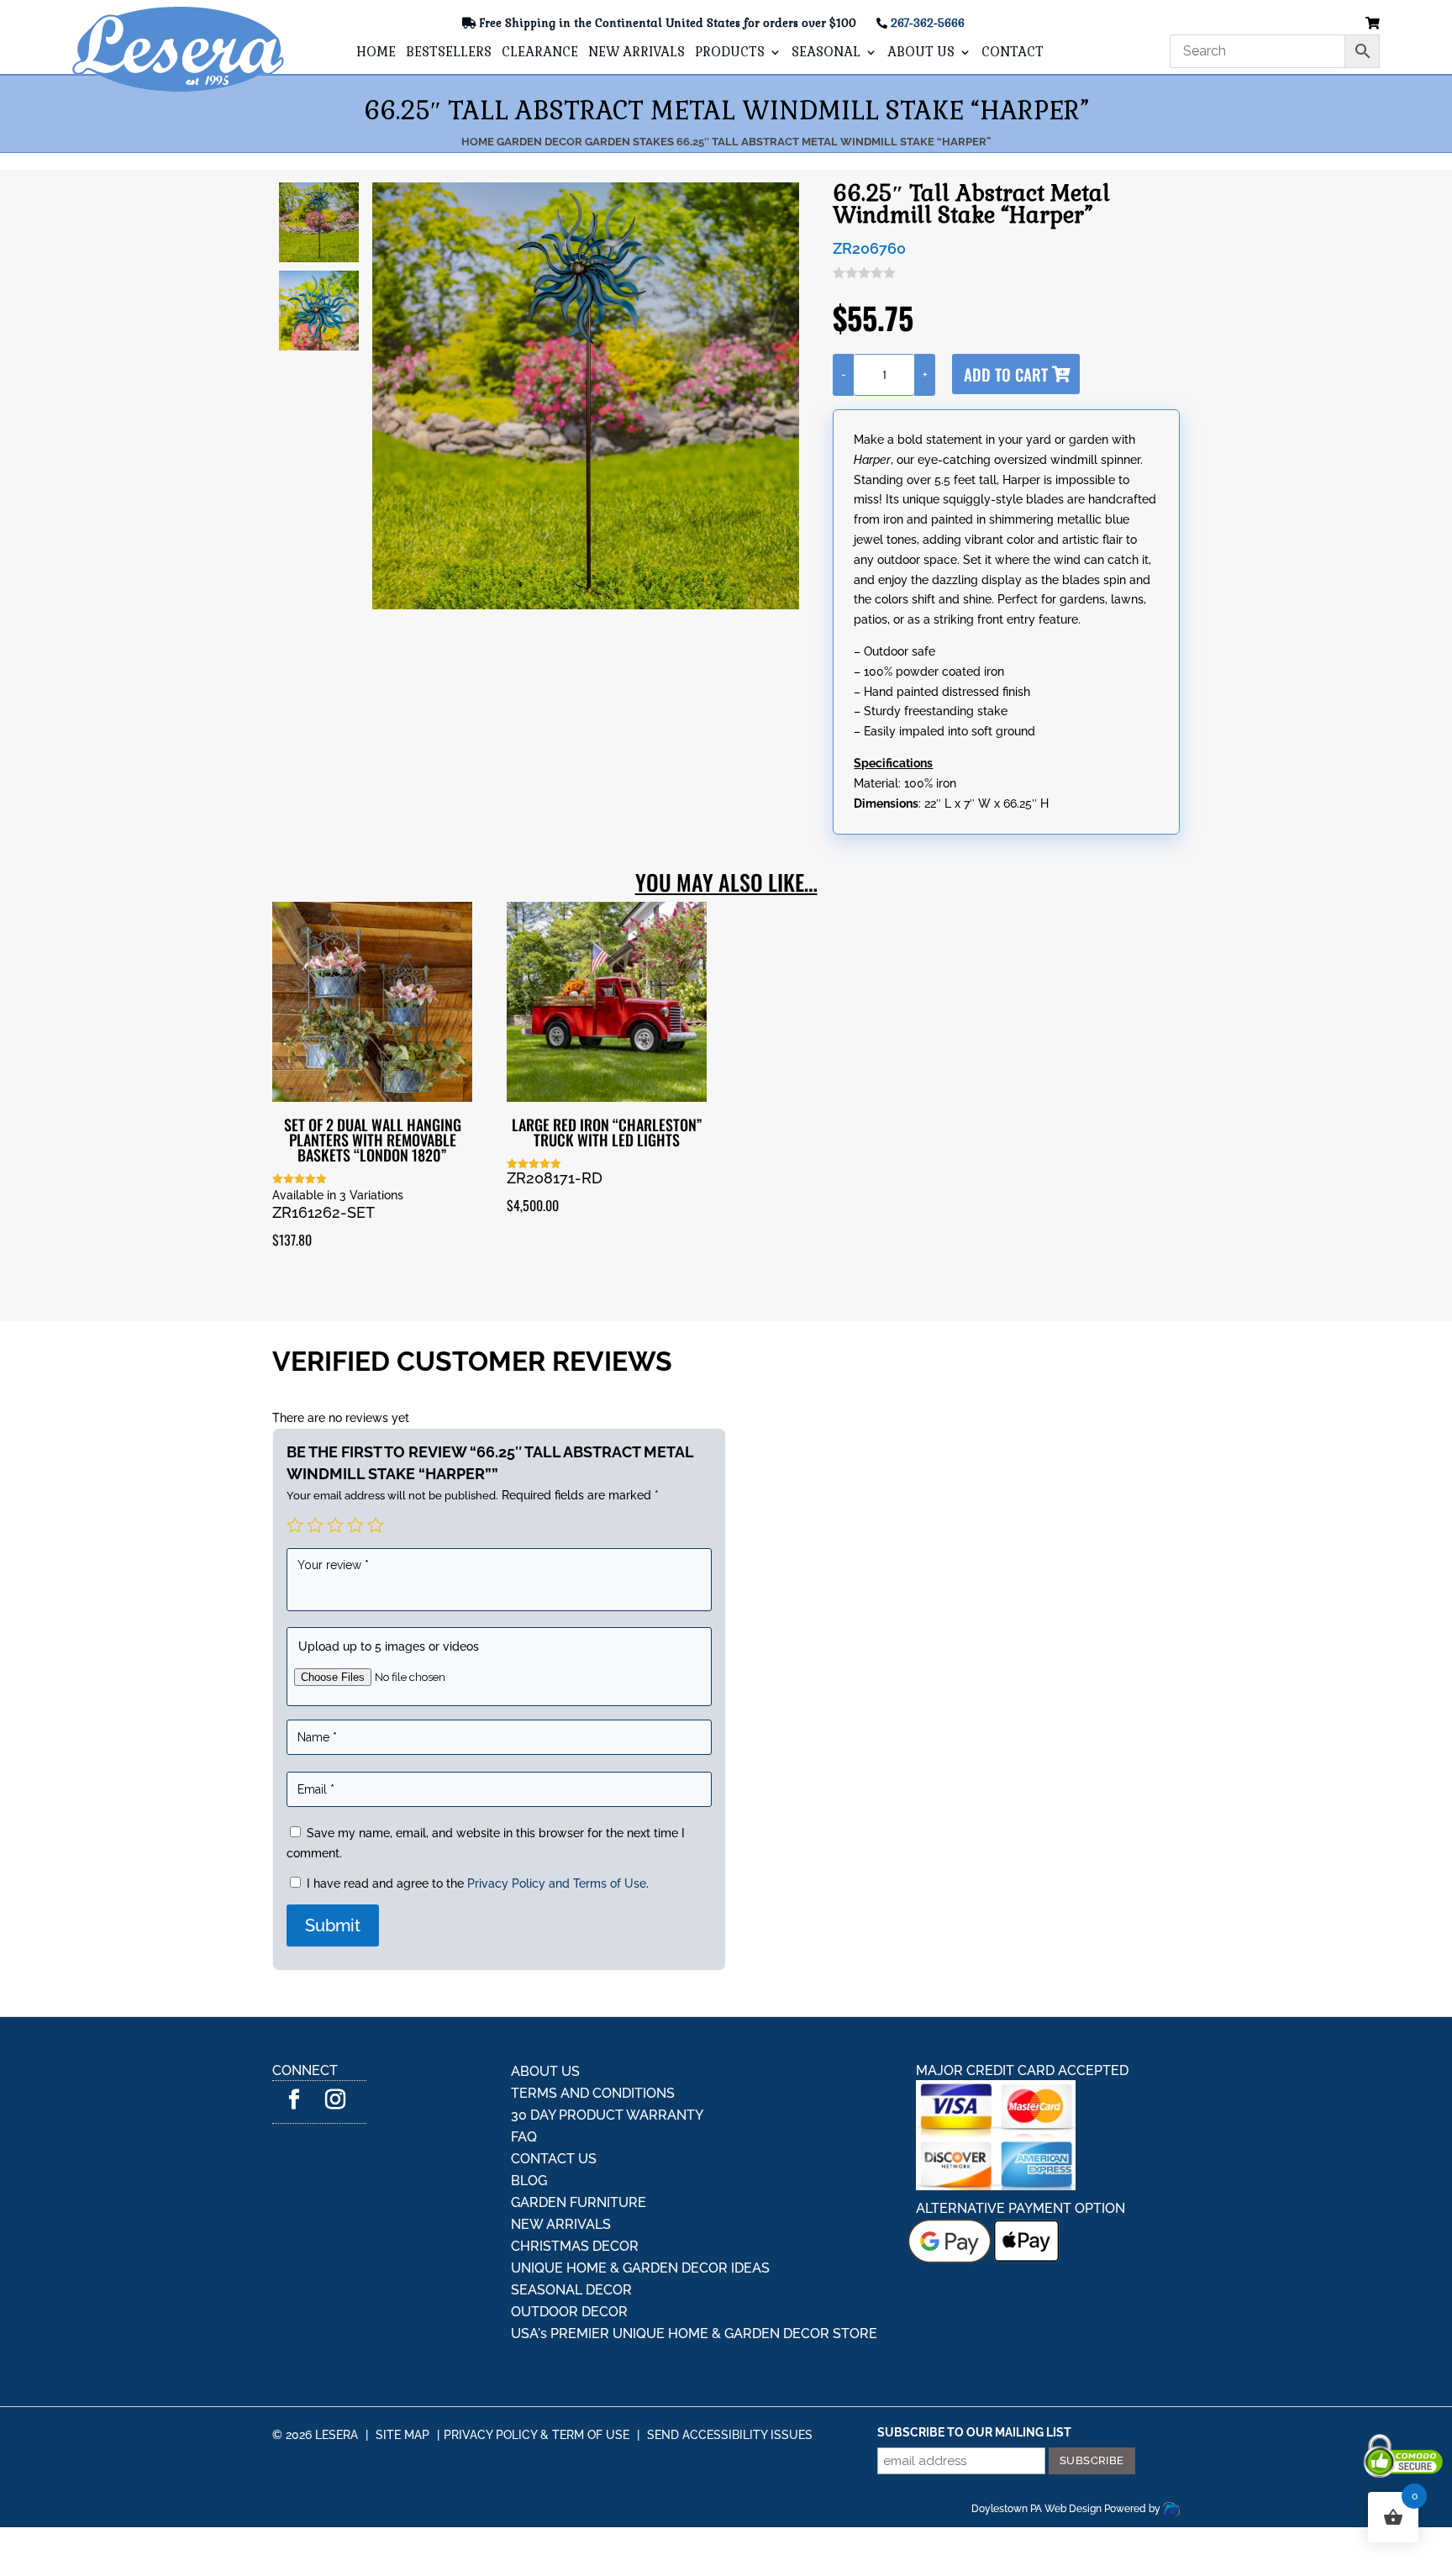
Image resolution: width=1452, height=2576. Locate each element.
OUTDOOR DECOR (569, 2312)
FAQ (524, 2137)
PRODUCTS (730, 53)
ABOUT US (921, 53)
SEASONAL (826, 53)
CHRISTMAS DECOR (575, 2246)
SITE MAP (402, 2435)
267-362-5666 (928, 23)
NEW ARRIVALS (637, 53)
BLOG (529, 2181)
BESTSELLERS (449, 53)
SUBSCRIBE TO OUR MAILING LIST (974, 2432)
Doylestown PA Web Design (1038, 2509)
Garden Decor (539, 142)
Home (478, 142)
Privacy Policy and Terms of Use (557, 1883)
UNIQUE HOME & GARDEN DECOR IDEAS (640, 2268)
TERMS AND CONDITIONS (593, 2093)
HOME (376, 53)
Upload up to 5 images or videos (389, 1646)
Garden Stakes (629, 142)
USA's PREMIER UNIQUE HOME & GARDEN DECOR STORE (694, 2334)
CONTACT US (554, 2159)
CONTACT (1013, 53)
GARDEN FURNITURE (579, 2202)
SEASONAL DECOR (571, 2290)
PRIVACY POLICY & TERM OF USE (537, 2435)
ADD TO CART (1006, 374)
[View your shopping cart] (1373, 24)
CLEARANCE (540, 53)
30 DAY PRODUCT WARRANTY (607, 2115)
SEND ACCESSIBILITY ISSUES (730, 2435)
